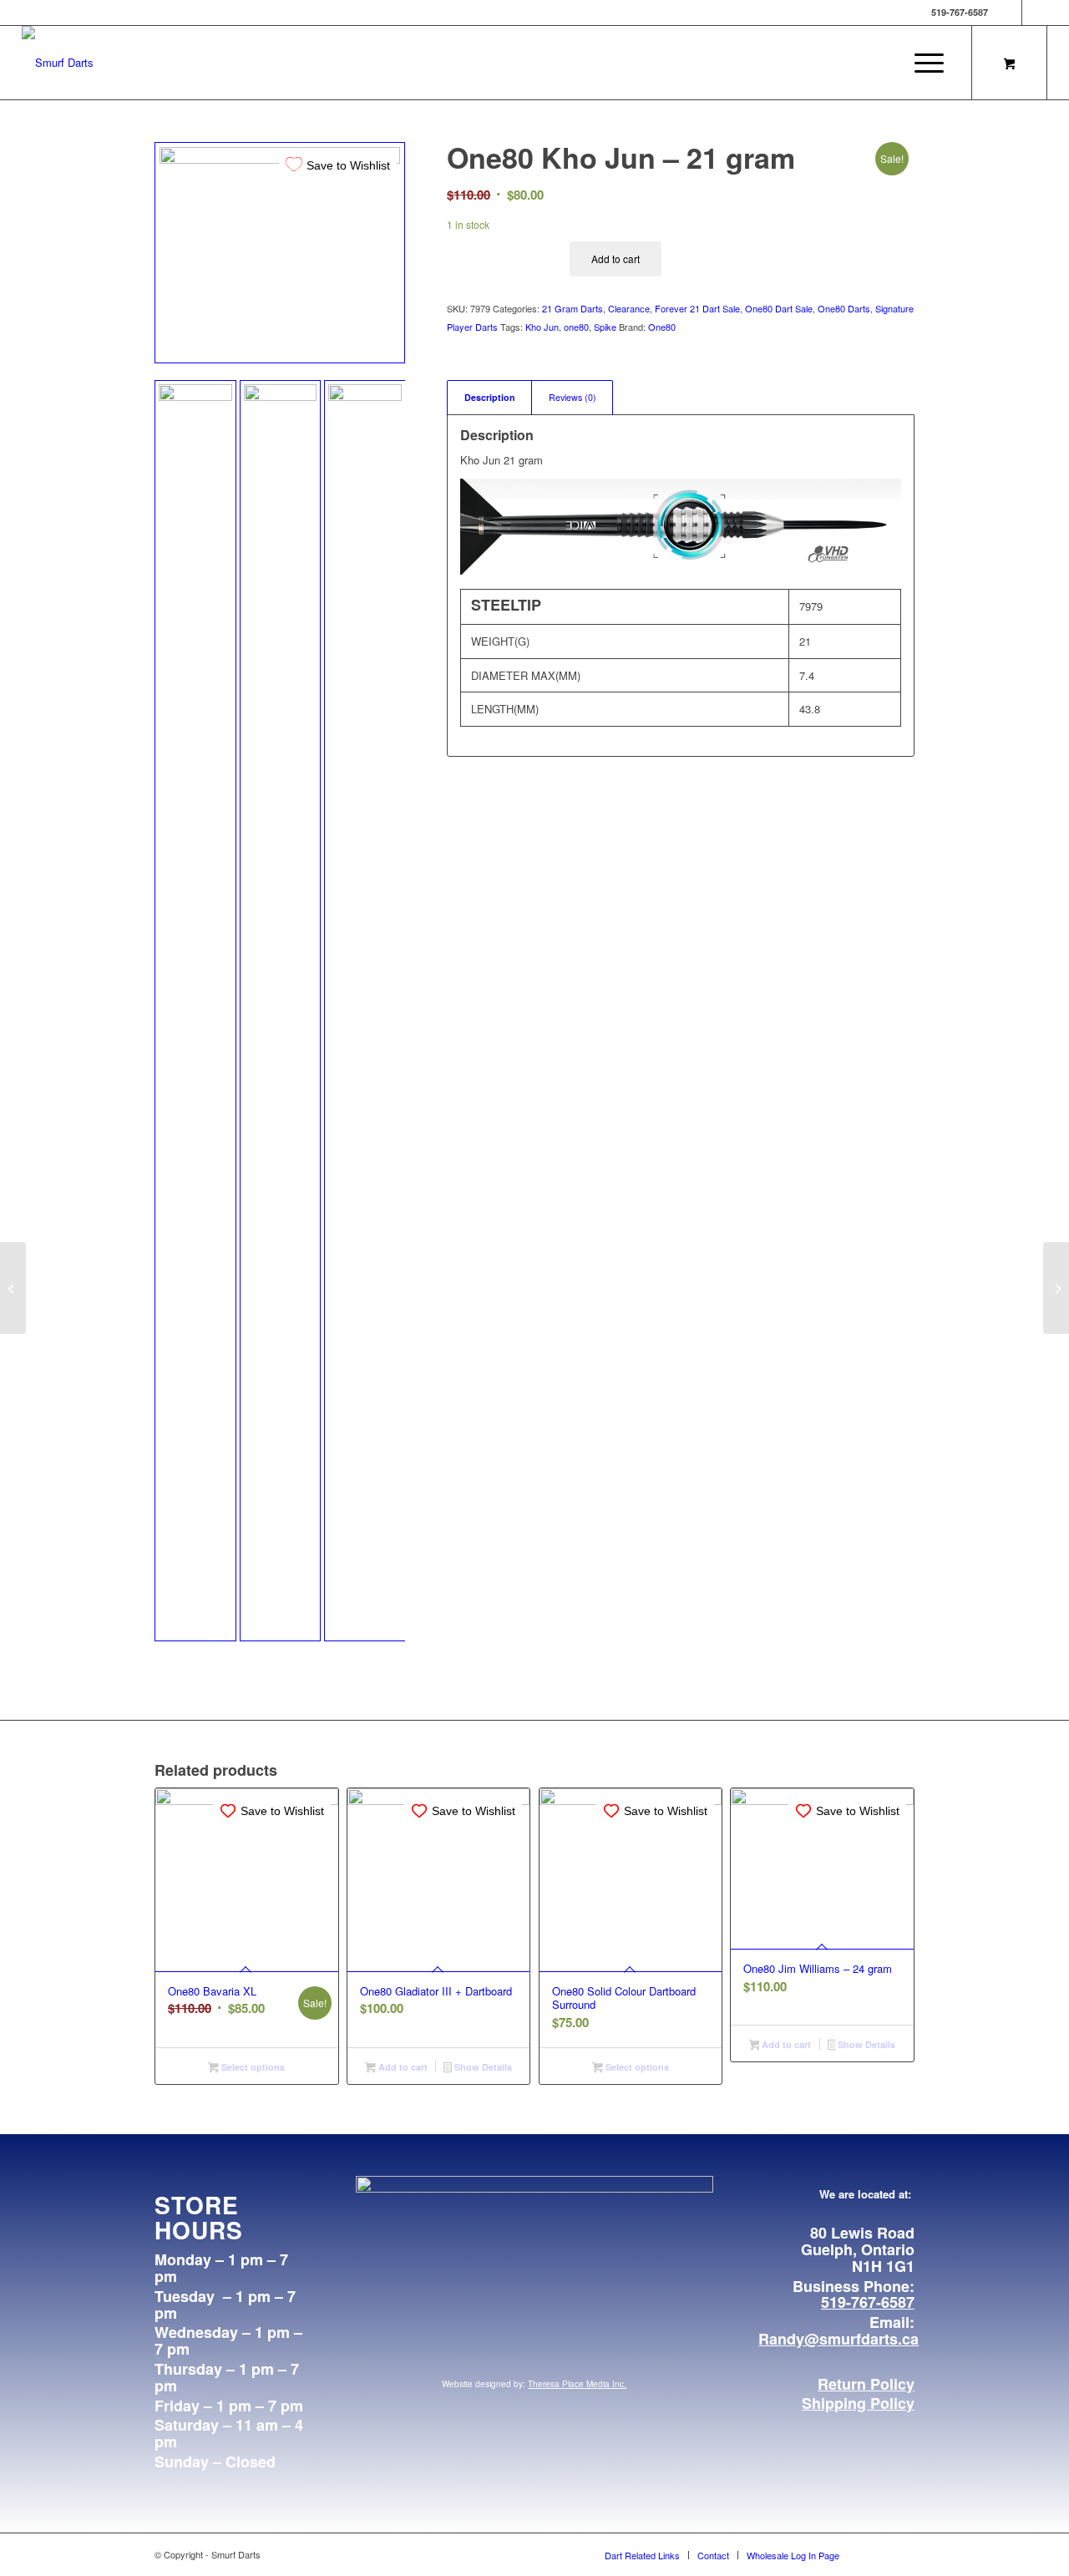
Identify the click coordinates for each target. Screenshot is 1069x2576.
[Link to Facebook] (1009, 13)
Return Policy (866, 2384)
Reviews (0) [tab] (572, 397)
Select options (252, 2067)
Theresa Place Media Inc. (577, 2384)
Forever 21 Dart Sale (697, 308)
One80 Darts (844, 308)
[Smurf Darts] (58, 63)
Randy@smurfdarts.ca (838, 2339)
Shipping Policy (858, 2403)
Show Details (482, 2067)
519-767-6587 (868, 2302)
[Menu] (924, 63)
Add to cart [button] (402, 2067)
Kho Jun (542, 327)
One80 (662, 327)
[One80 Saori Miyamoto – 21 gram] (1056, 1288)
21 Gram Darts (572, 308)
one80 (576, 327)
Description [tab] (490, 397)
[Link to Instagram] (1035, 13)
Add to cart (616, 259)
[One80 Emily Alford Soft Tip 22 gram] (13, 1288)
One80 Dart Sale (779, 308)
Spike (605, 327)
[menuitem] (929, 63)
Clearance (629, 308)
